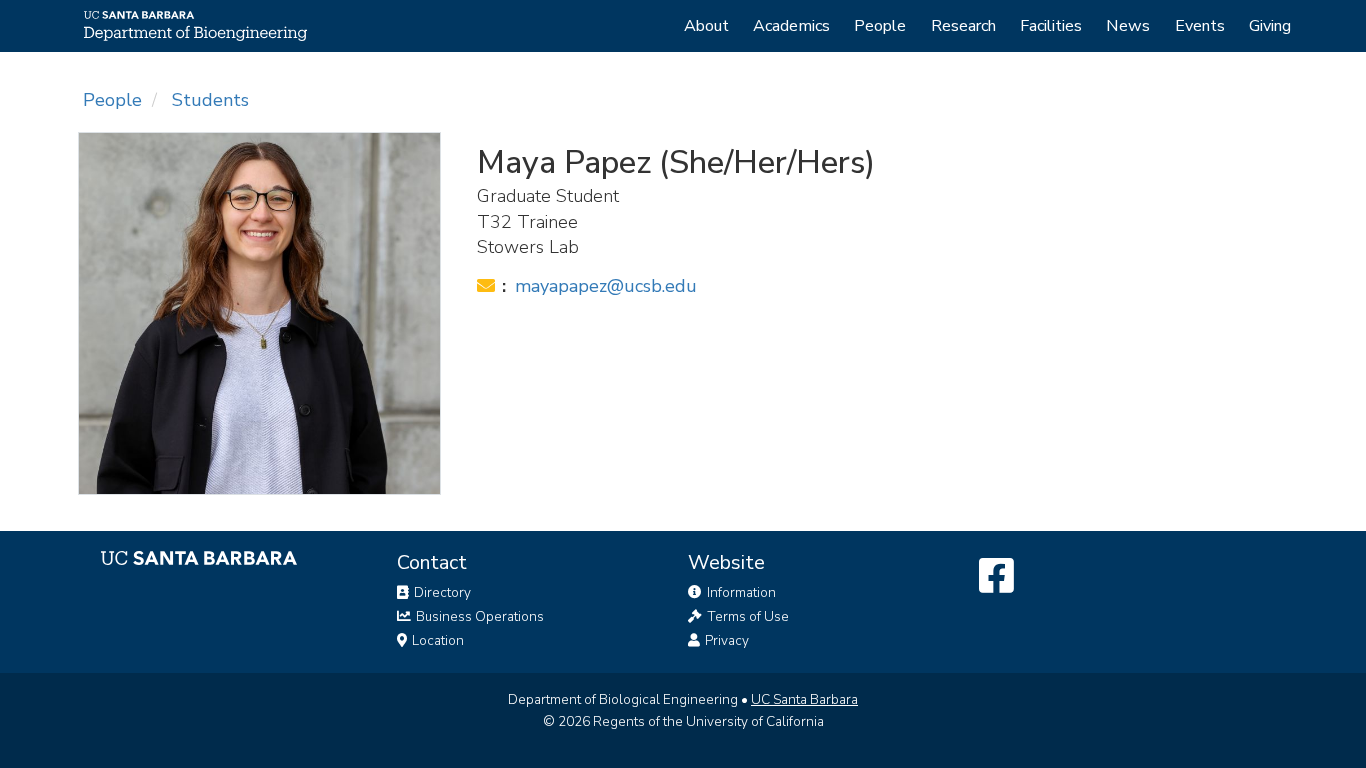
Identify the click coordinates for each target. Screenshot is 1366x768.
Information (740, 592)
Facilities (1051, 26)
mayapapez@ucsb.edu (606, 286)
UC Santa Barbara (804, 699)
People (880, 26)
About (706, 26)
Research (963, 26)
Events (1200, 26)
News (1128, 26)
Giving (1270, 26)
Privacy (725, 640)
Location (436, 640)
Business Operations (478, 616)
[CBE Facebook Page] (996, 577)
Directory (441, 592)
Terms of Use (746, 616)
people (112, 100)
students (210, 100)
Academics (791, 26)
